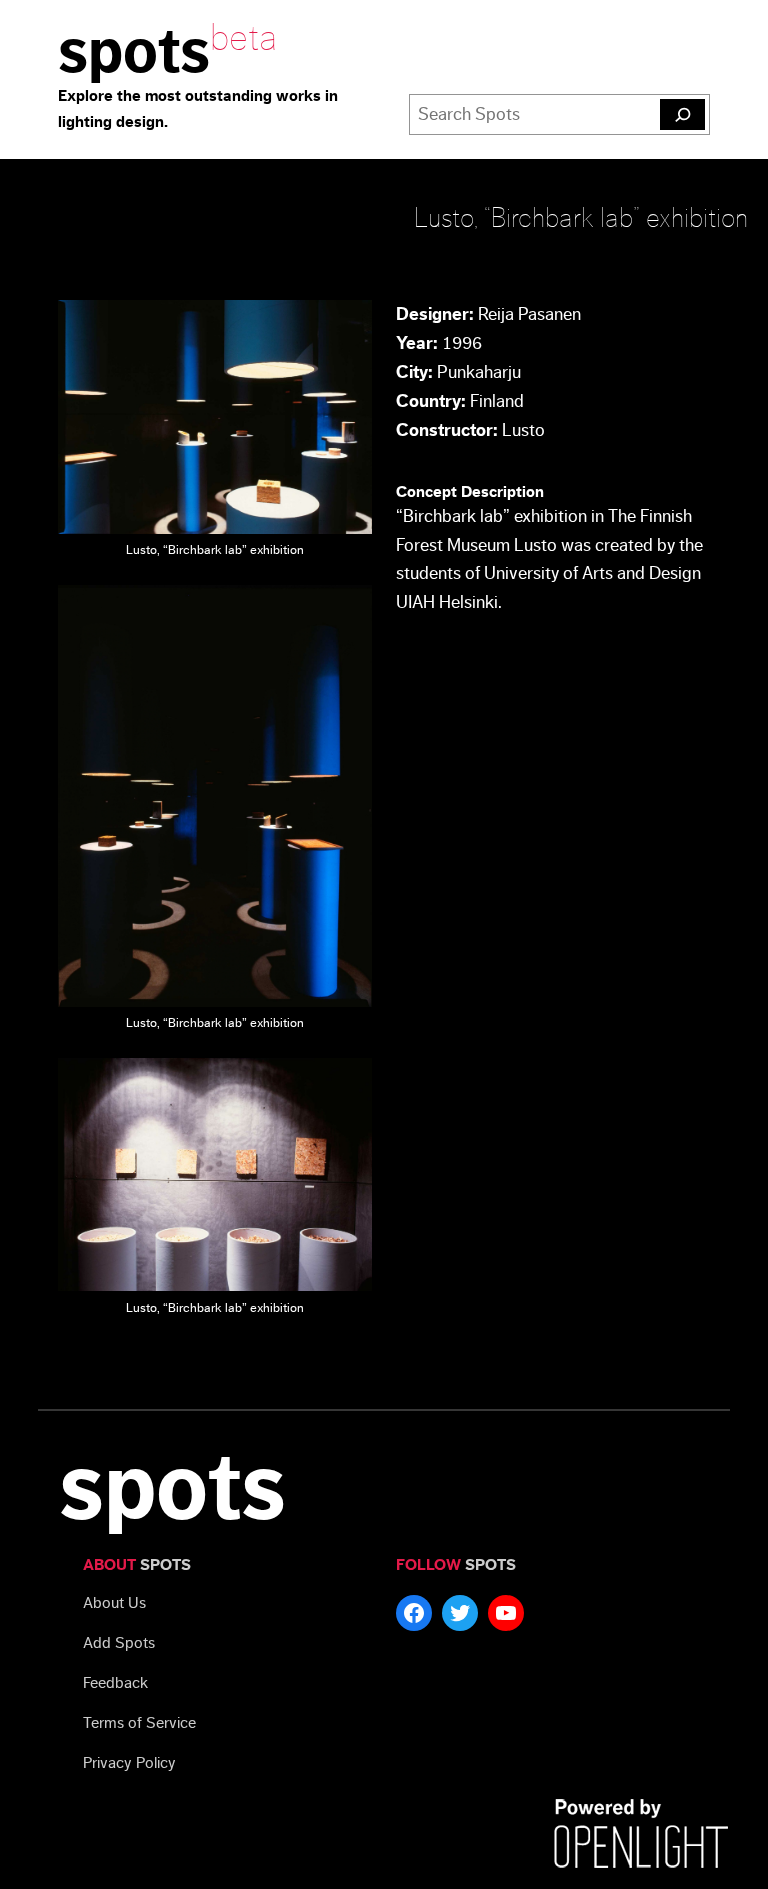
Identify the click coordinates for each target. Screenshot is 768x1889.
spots (134, 52)
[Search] (682, 115)
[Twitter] (460, 1613)
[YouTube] (506, 1613)
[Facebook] (414, 1613)
